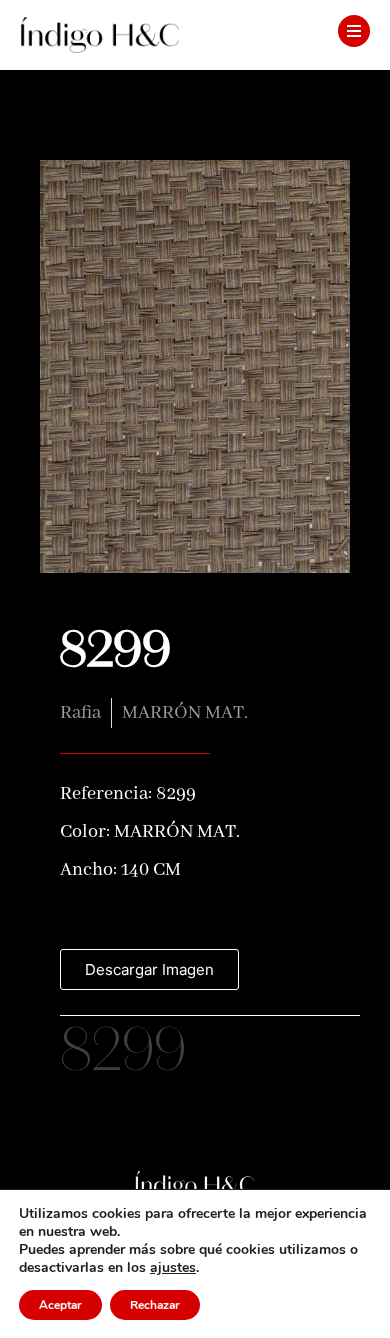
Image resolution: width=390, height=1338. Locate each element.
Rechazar (155, 1305)
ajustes (173, 1268)
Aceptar (60, 1305)
